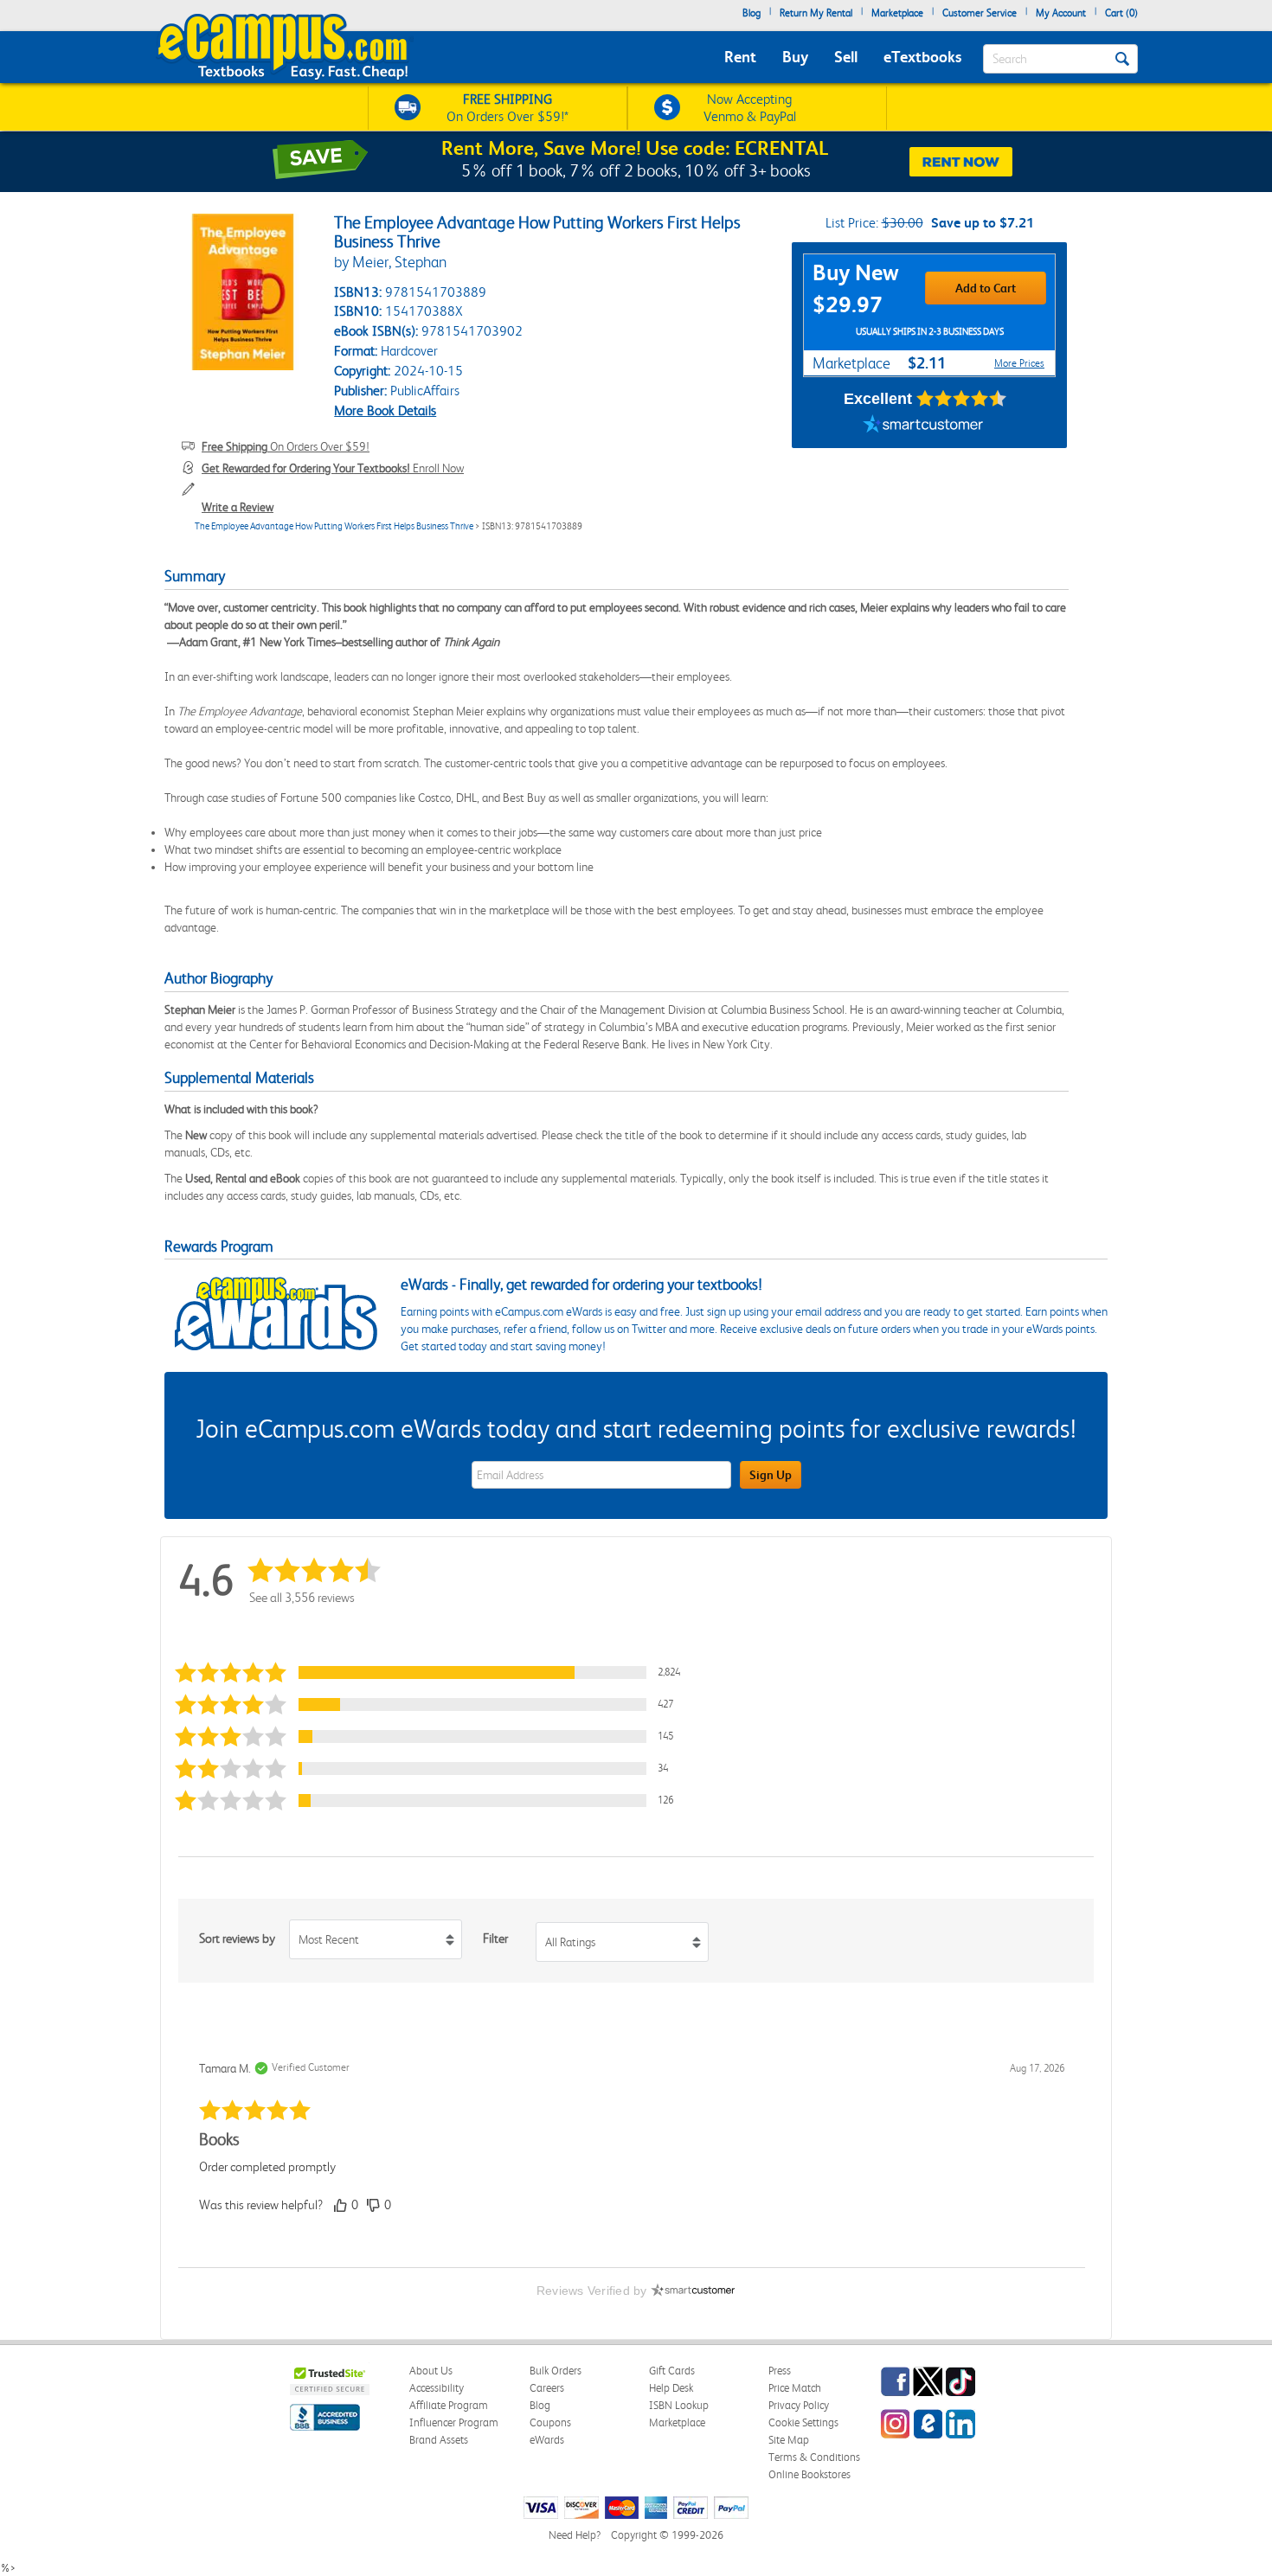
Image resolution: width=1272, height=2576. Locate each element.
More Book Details (385, 410)
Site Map (789, 2440)
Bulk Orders (556, 2371)
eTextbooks (922, 57)
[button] (432, 1672)
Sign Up (771, 1475)
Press (780, 2371)
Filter (495, 1938)
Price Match (795, 2388)
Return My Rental (816, 13)
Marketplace (897, 13)
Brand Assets (439, 2440)
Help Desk (671, 2388)
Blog (752, 13)
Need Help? (575, 2535)
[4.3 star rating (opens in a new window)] (962, 399)
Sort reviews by (237, 1938)
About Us (431, 2371)
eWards (547, 2440)
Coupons (550, 2422)
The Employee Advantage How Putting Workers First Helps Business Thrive (334, 526)
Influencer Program (454, 2422)
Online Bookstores (809, 2474)
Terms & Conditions (814, 2457)
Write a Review (238, 507)
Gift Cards (672, 2371)
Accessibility (437, 2388)
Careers (547, 2388)
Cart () (1121, 13)
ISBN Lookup (679, 2405)
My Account (1061, 13)
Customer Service (980, 13)
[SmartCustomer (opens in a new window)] (923, 426)
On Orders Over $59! (286, 446)
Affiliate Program (449, 2405)
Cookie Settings (803, 2422)
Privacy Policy (799, 2405)
